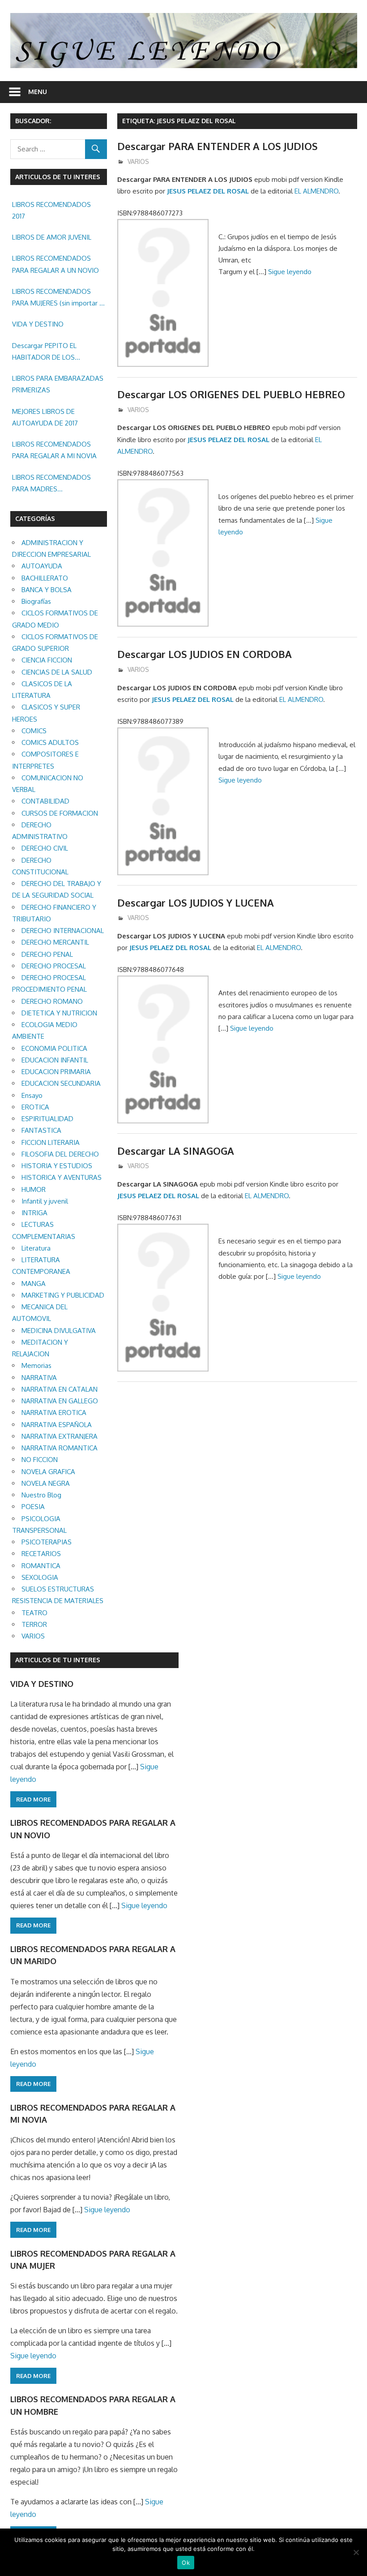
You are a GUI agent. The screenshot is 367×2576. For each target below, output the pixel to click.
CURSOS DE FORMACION (60, 813)
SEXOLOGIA (40, 1577)
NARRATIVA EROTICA (54, 1413)
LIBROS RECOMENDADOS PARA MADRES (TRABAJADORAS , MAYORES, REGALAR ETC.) (57, 484)
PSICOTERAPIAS (47, 1542)
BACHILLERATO (45, 578)
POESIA (33, 1507)
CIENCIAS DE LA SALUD (57, 672)
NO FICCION (40, 1460)
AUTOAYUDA (42, 566)
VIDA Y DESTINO (38, 324)
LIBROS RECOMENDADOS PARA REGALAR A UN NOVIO (55, 264)
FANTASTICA (41, 1130)
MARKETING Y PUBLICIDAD (63, 1295)
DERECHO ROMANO (52, 1001)
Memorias (36, 1365)
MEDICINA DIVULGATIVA (59, 1331)
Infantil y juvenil (45, 1201)
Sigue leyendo (290, 272)
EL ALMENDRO (316, 191)
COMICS (34, 731)
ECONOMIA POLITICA (54, 1048)
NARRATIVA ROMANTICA (60, 1448)
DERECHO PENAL (47, 954)
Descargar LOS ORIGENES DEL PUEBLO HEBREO (231, 394)
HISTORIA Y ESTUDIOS (57, 1166)
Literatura (36, 1248)
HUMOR (34, 1189)
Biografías (36, 601)
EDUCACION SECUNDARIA (61, 1083)
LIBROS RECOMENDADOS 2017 (51, 210)
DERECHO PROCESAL (54, 966)
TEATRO (34, 1613)
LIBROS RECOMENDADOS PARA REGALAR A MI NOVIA (54, 450)
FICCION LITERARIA (51, 1142)
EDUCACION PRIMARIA (56, 1072)
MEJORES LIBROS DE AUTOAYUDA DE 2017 (45, 417)
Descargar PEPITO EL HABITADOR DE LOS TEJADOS (44, 353)
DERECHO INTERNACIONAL (63, 931)
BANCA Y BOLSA (47, 590)
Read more (33, 1799)
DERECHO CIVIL (45, 848)
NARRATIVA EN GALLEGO (60, 1401)
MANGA (34, 1284)
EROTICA (35, 1107)
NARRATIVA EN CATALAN (60, 1389)
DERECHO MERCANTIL (55, 942)
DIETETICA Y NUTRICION (59, 1013)
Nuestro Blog (41, 1495)
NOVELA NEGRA (46, 1483)
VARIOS (138, 161)
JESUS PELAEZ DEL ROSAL (208, 191)
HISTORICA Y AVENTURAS (62, 1177)
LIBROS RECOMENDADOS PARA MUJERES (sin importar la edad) (58, 298)
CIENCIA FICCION (47, 660)
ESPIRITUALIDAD (47, 1119)
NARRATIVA (39, 1378)
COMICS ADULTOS (50, 742)
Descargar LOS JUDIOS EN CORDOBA (205, 654)
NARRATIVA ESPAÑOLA (57, 1425)
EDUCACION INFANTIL (55, 1060)
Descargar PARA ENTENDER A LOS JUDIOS (218, 146)
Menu (38, 92)
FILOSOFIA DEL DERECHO (60, 1154)
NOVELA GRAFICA (48, 1472)
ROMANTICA (41, 1566)
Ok (186, 2563)
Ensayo (32, 1095)
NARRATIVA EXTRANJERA (60, 1436)
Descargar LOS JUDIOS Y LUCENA (196, 903)
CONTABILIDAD (45, 801)
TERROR (34, 1624)
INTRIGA (34, 1213)
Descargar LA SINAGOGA (176, 1151)
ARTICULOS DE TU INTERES (58, 1660)
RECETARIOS (41, 1554)
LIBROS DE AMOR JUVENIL (52, 237)
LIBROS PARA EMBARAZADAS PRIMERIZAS (58, 384)
